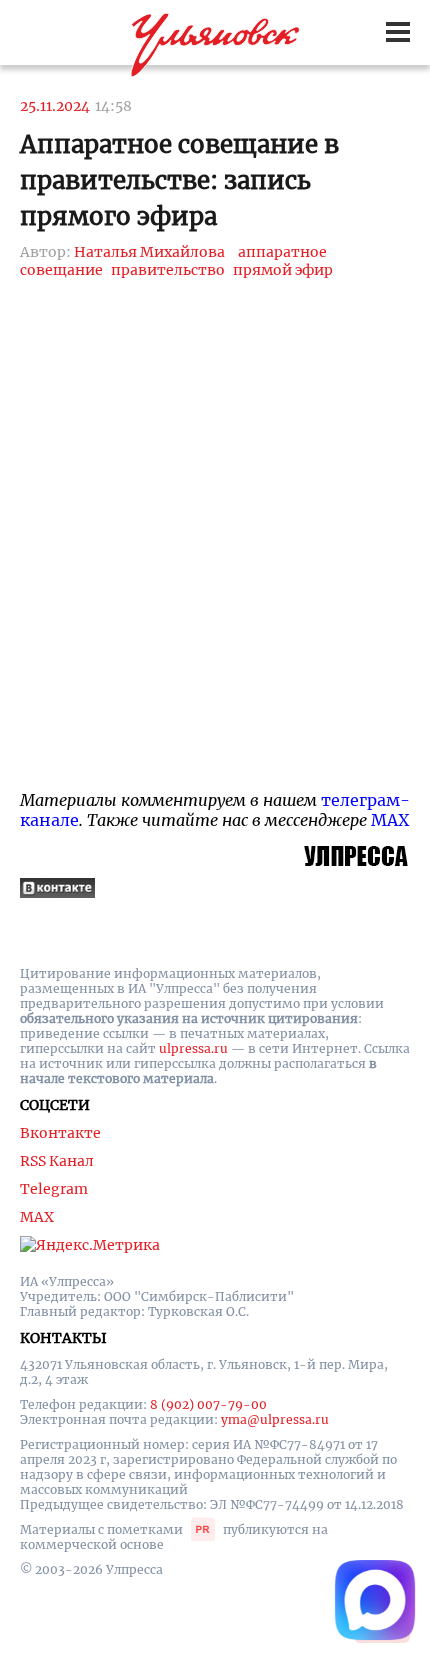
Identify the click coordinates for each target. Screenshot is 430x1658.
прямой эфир (283, 270)
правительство (168, 270)
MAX (390, 820)
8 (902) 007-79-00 (208, 1404)
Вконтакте (60, 1133)
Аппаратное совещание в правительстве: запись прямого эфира (179, 180)
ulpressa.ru (193, 1048)
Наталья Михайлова (149, 252)
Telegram (54, 1189)
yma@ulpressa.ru (275, 1419)
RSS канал (57, 1161)
